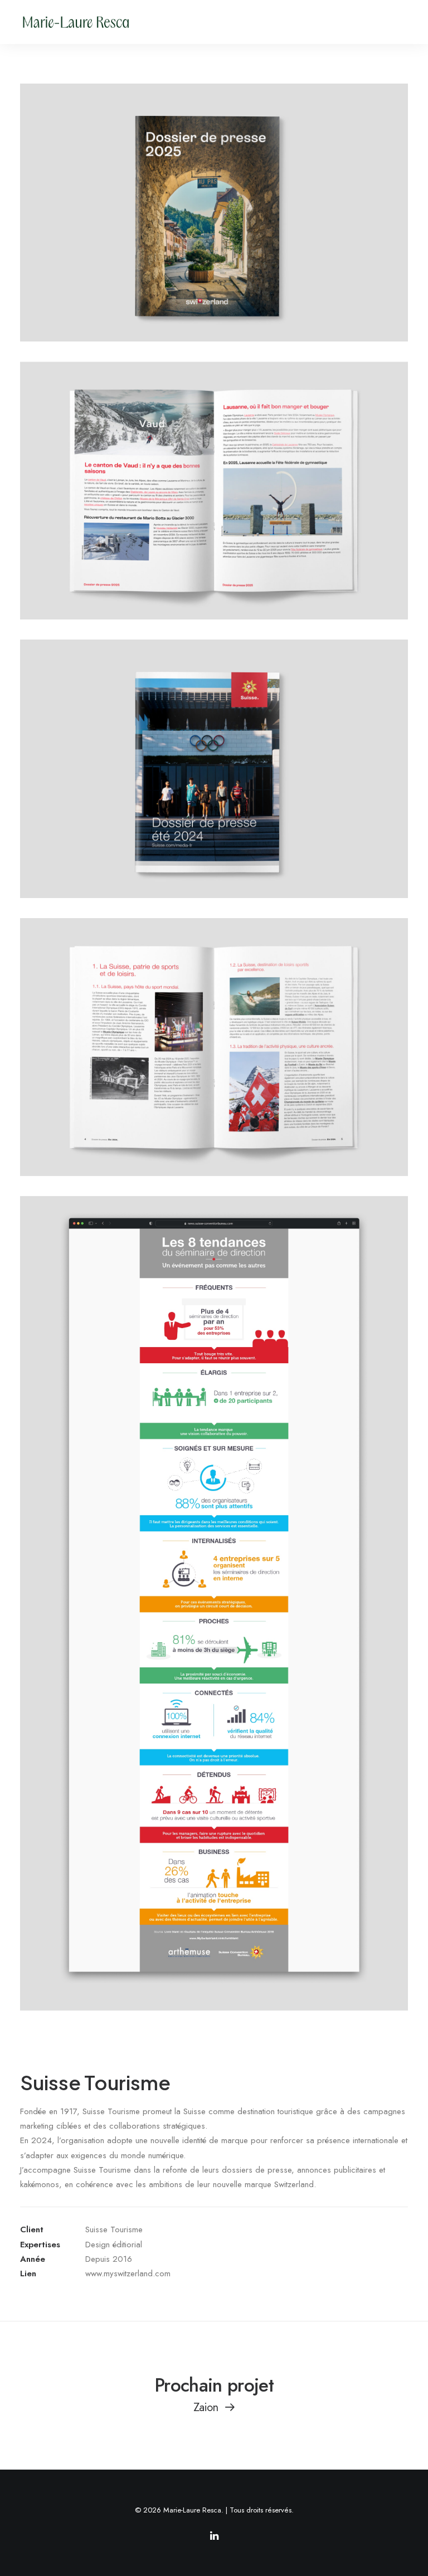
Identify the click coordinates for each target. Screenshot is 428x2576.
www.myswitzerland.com (128, 2273)
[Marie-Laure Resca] (85, 22)
